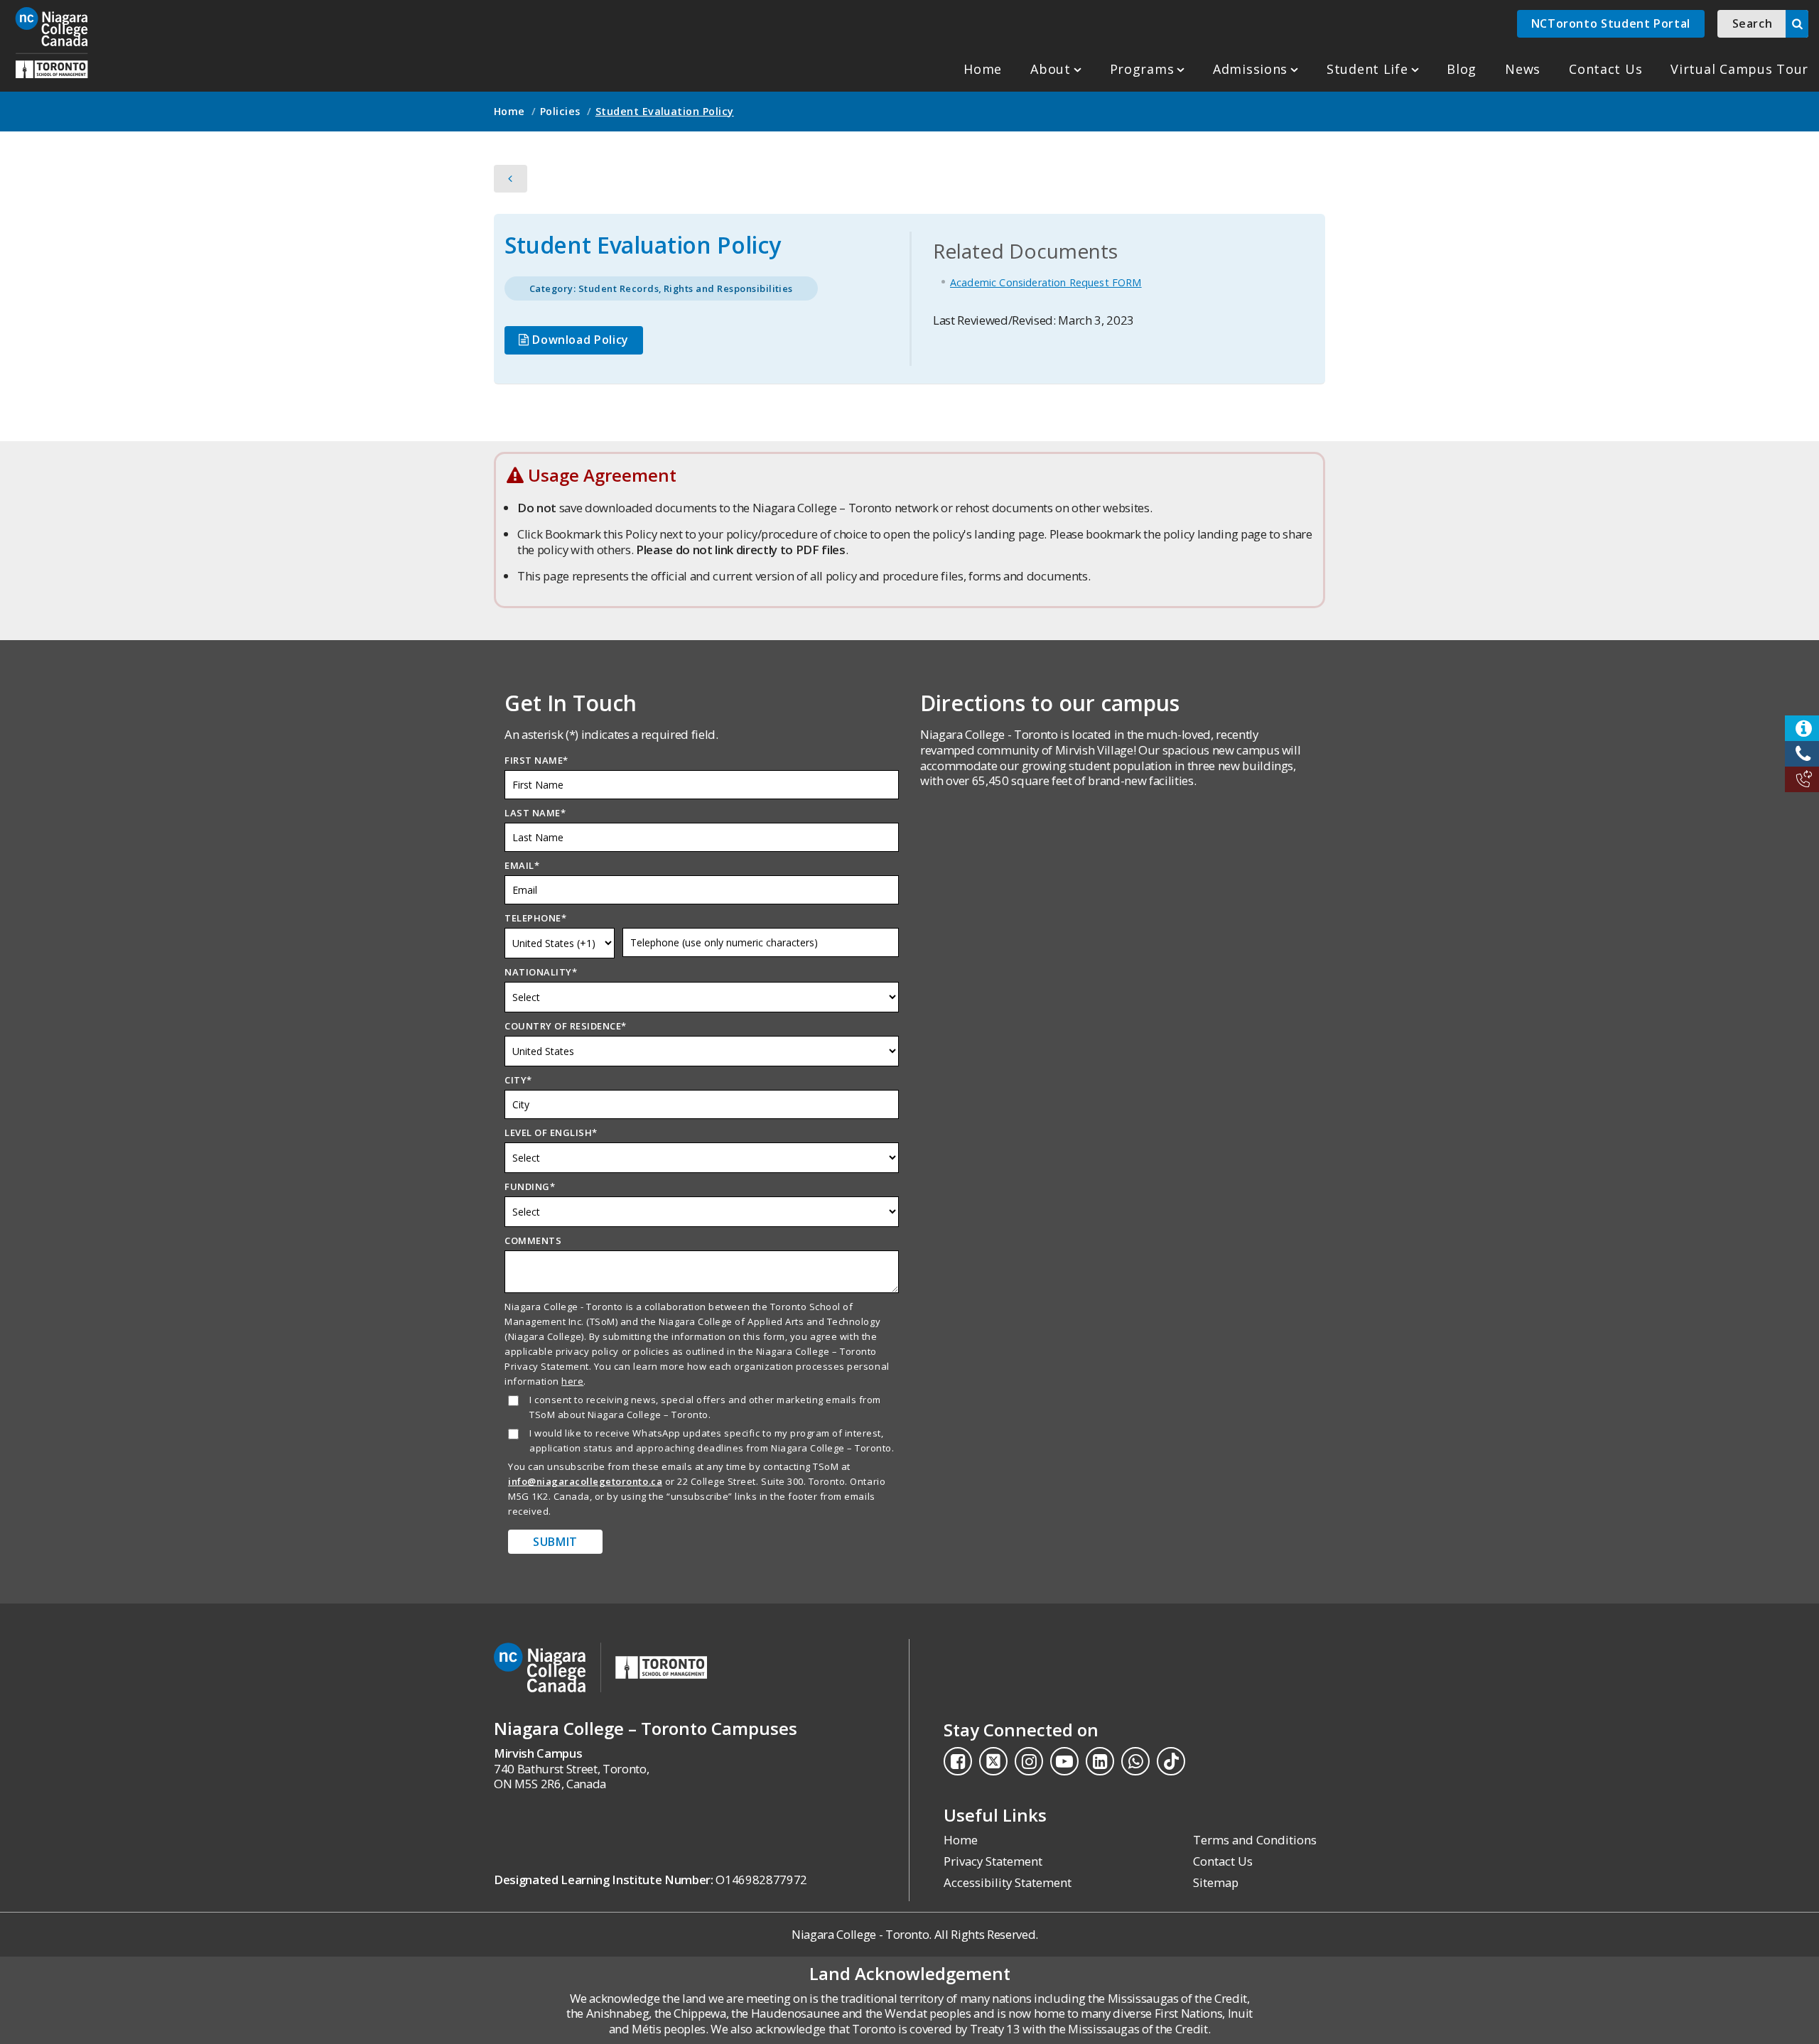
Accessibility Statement (1008, 1882)
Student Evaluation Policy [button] (665, 111)
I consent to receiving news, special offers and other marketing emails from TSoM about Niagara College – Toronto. (705, 1407)
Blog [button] (1462, 69)
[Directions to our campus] (1117, 921)
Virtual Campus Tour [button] (1739, 69)
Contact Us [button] (1605, 69)
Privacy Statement (993, 1861)
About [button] (1051, 69)
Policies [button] (560, 111)
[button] (52, 43)
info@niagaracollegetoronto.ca (585, 1481)
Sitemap (1216, 1882)
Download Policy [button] (579, 340)
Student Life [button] (1367, 69)
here (572, 1381)
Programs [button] (1142, 69)
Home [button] (509, 111)
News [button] (1523, 69)
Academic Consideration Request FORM (1046, 282)
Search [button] (1753, 23)
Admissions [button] (1250, 69)
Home (983, 69)
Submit (555, 1542)
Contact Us (1223, 1861)
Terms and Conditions (1255, 1840)
